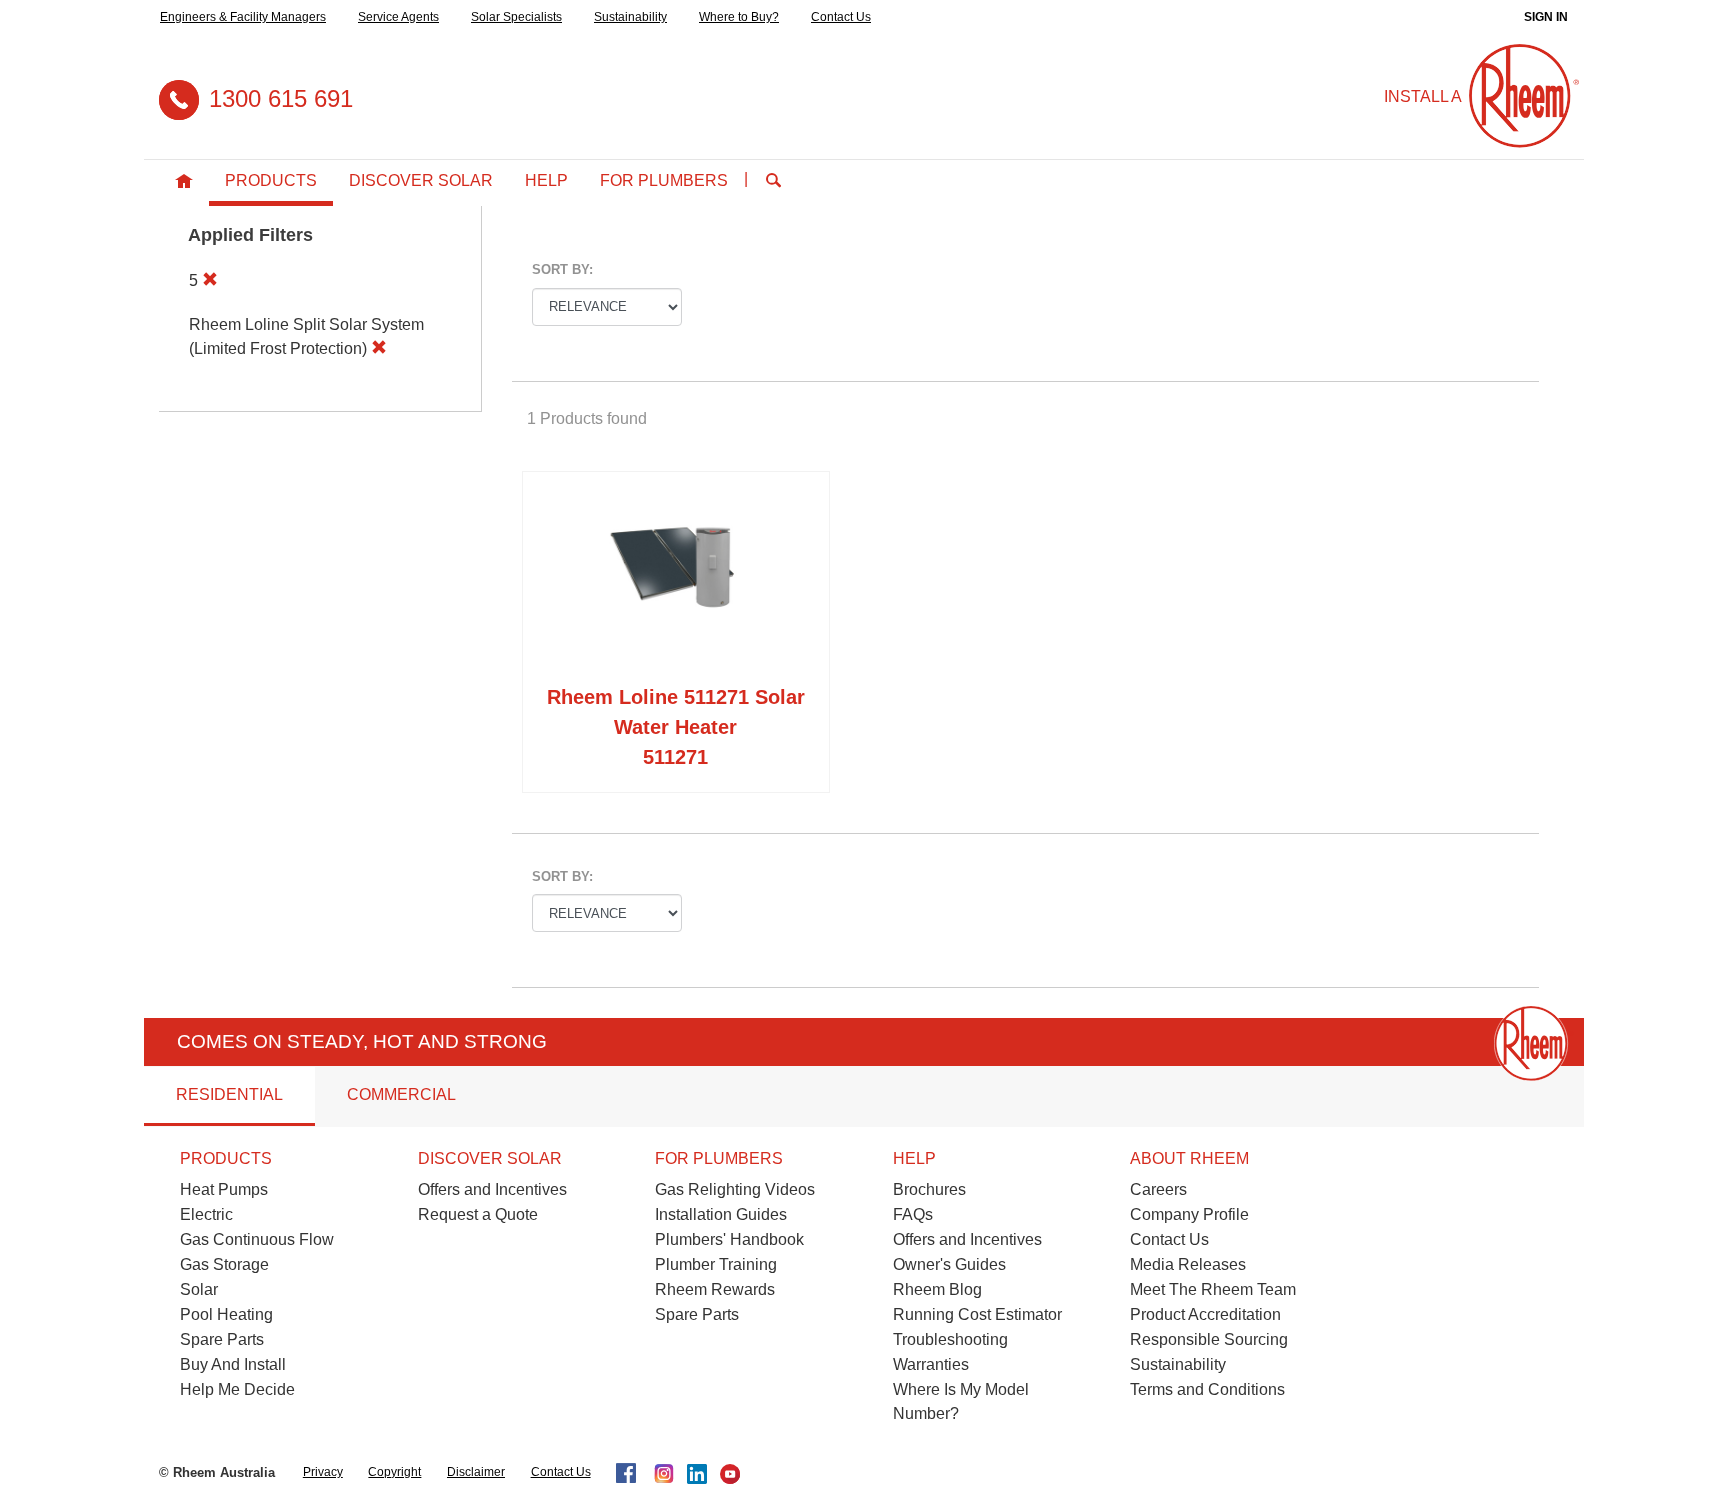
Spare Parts (222, 1339)
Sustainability (630, 17)
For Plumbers (664, 180)
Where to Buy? (739, 17)
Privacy (323, 1472)
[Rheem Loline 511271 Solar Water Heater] (676, 582)
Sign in (1546, 17)
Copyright (394, 1472)
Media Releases (1188, 1264)
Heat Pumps (224, 1189)
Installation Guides (721, 1214)
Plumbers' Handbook (729, 1239)
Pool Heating (226, 1314)
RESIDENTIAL (229, 1094)
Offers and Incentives (492, 1189)
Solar (199, 1289)
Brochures (929, 1189)
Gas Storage (224, 1264)
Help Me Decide (237, 1389)
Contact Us (841, 17)
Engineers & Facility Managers (243, 17)
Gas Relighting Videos (735, 1189)
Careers (1158, 1189)
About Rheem (1189, 1158)
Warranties (931, 1364)
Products (271, 180)
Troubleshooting (950, 1339)
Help (546, 180)
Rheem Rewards (715, 1289)
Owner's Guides (949, 1264)
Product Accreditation (1205, 1314)
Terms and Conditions (1207, 1389)
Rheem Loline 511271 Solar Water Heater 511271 (676, 727)
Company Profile (1189, 1214)
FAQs (913, 1214)
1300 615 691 (281, 98)
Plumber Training (716, 1264)
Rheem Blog (937, 1289)
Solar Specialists (516, 17)
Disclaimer (476, 1472)
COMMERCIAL (401, 1094)
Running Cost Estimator (977, 1314)
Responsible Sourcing (1209, 1339)
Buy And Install (233, 1364)
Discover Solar (421, 180)
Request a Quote (478, 1214)
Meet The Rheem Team (1213, 1289)
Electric (206, 1214)
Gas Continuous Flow (257, 1239)
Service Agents (398, 17)
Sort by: (562, 269)
